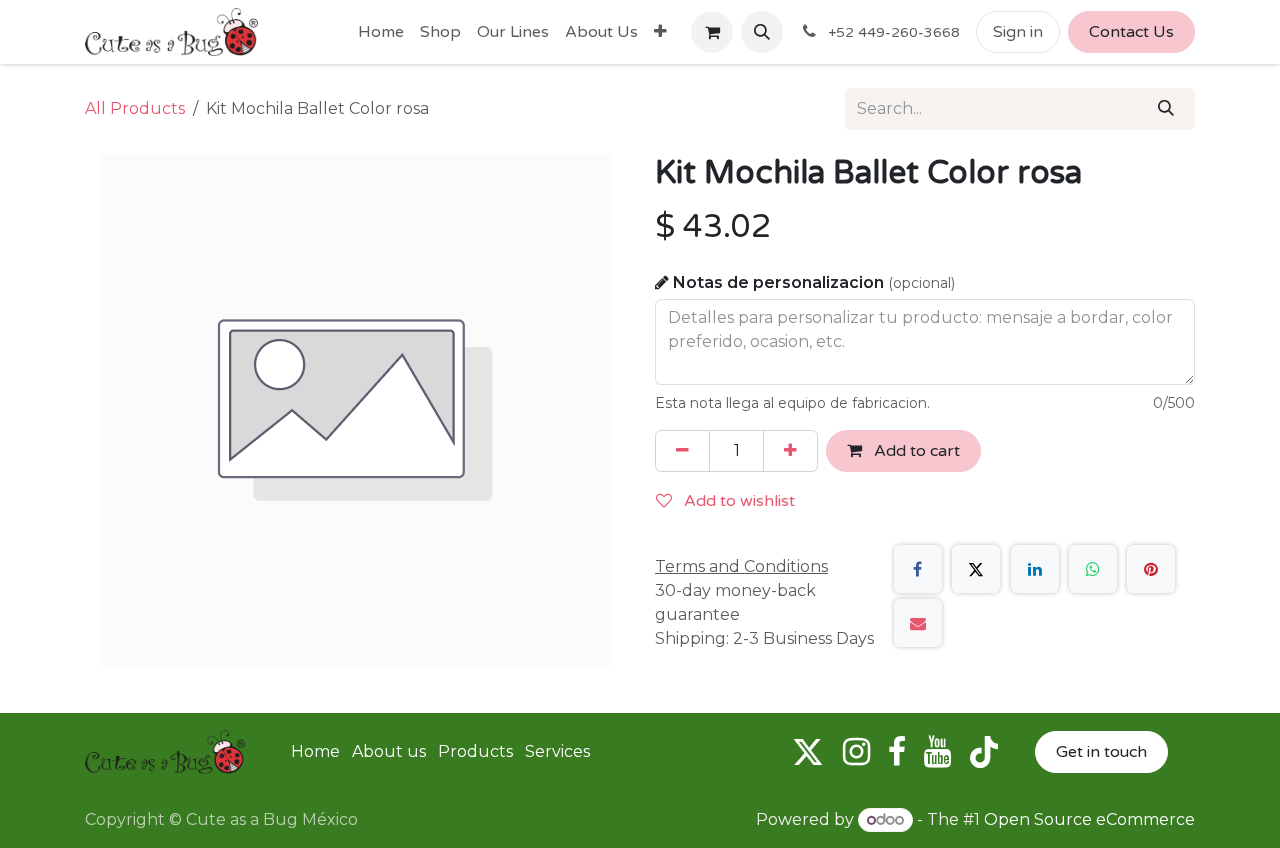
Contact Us (1131, 32)
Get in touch (1101, 752)
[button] (762, 32)
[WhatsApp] (1093, 569)
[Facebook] (918, 569)
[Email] (918, 623)
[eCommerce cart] (712, 32)
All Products (135, 108)
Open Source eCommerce (1089, 819)
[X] (976, 569)
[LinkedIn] (1035, 569)
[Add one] (790, 451)
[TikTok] (984, 752)
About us (389, 751)
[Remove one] (682, 451)
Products (475, 751)
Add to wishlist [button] (737, 501)
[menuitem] (381, 32)
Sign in (1018, 32)
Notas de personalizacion (814, 282)
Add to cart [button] (915, 451)
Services (557, 751)
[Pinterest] (1151, 569)
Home (315, 751)
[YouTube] (937, 752)
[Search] (1166, 109)
